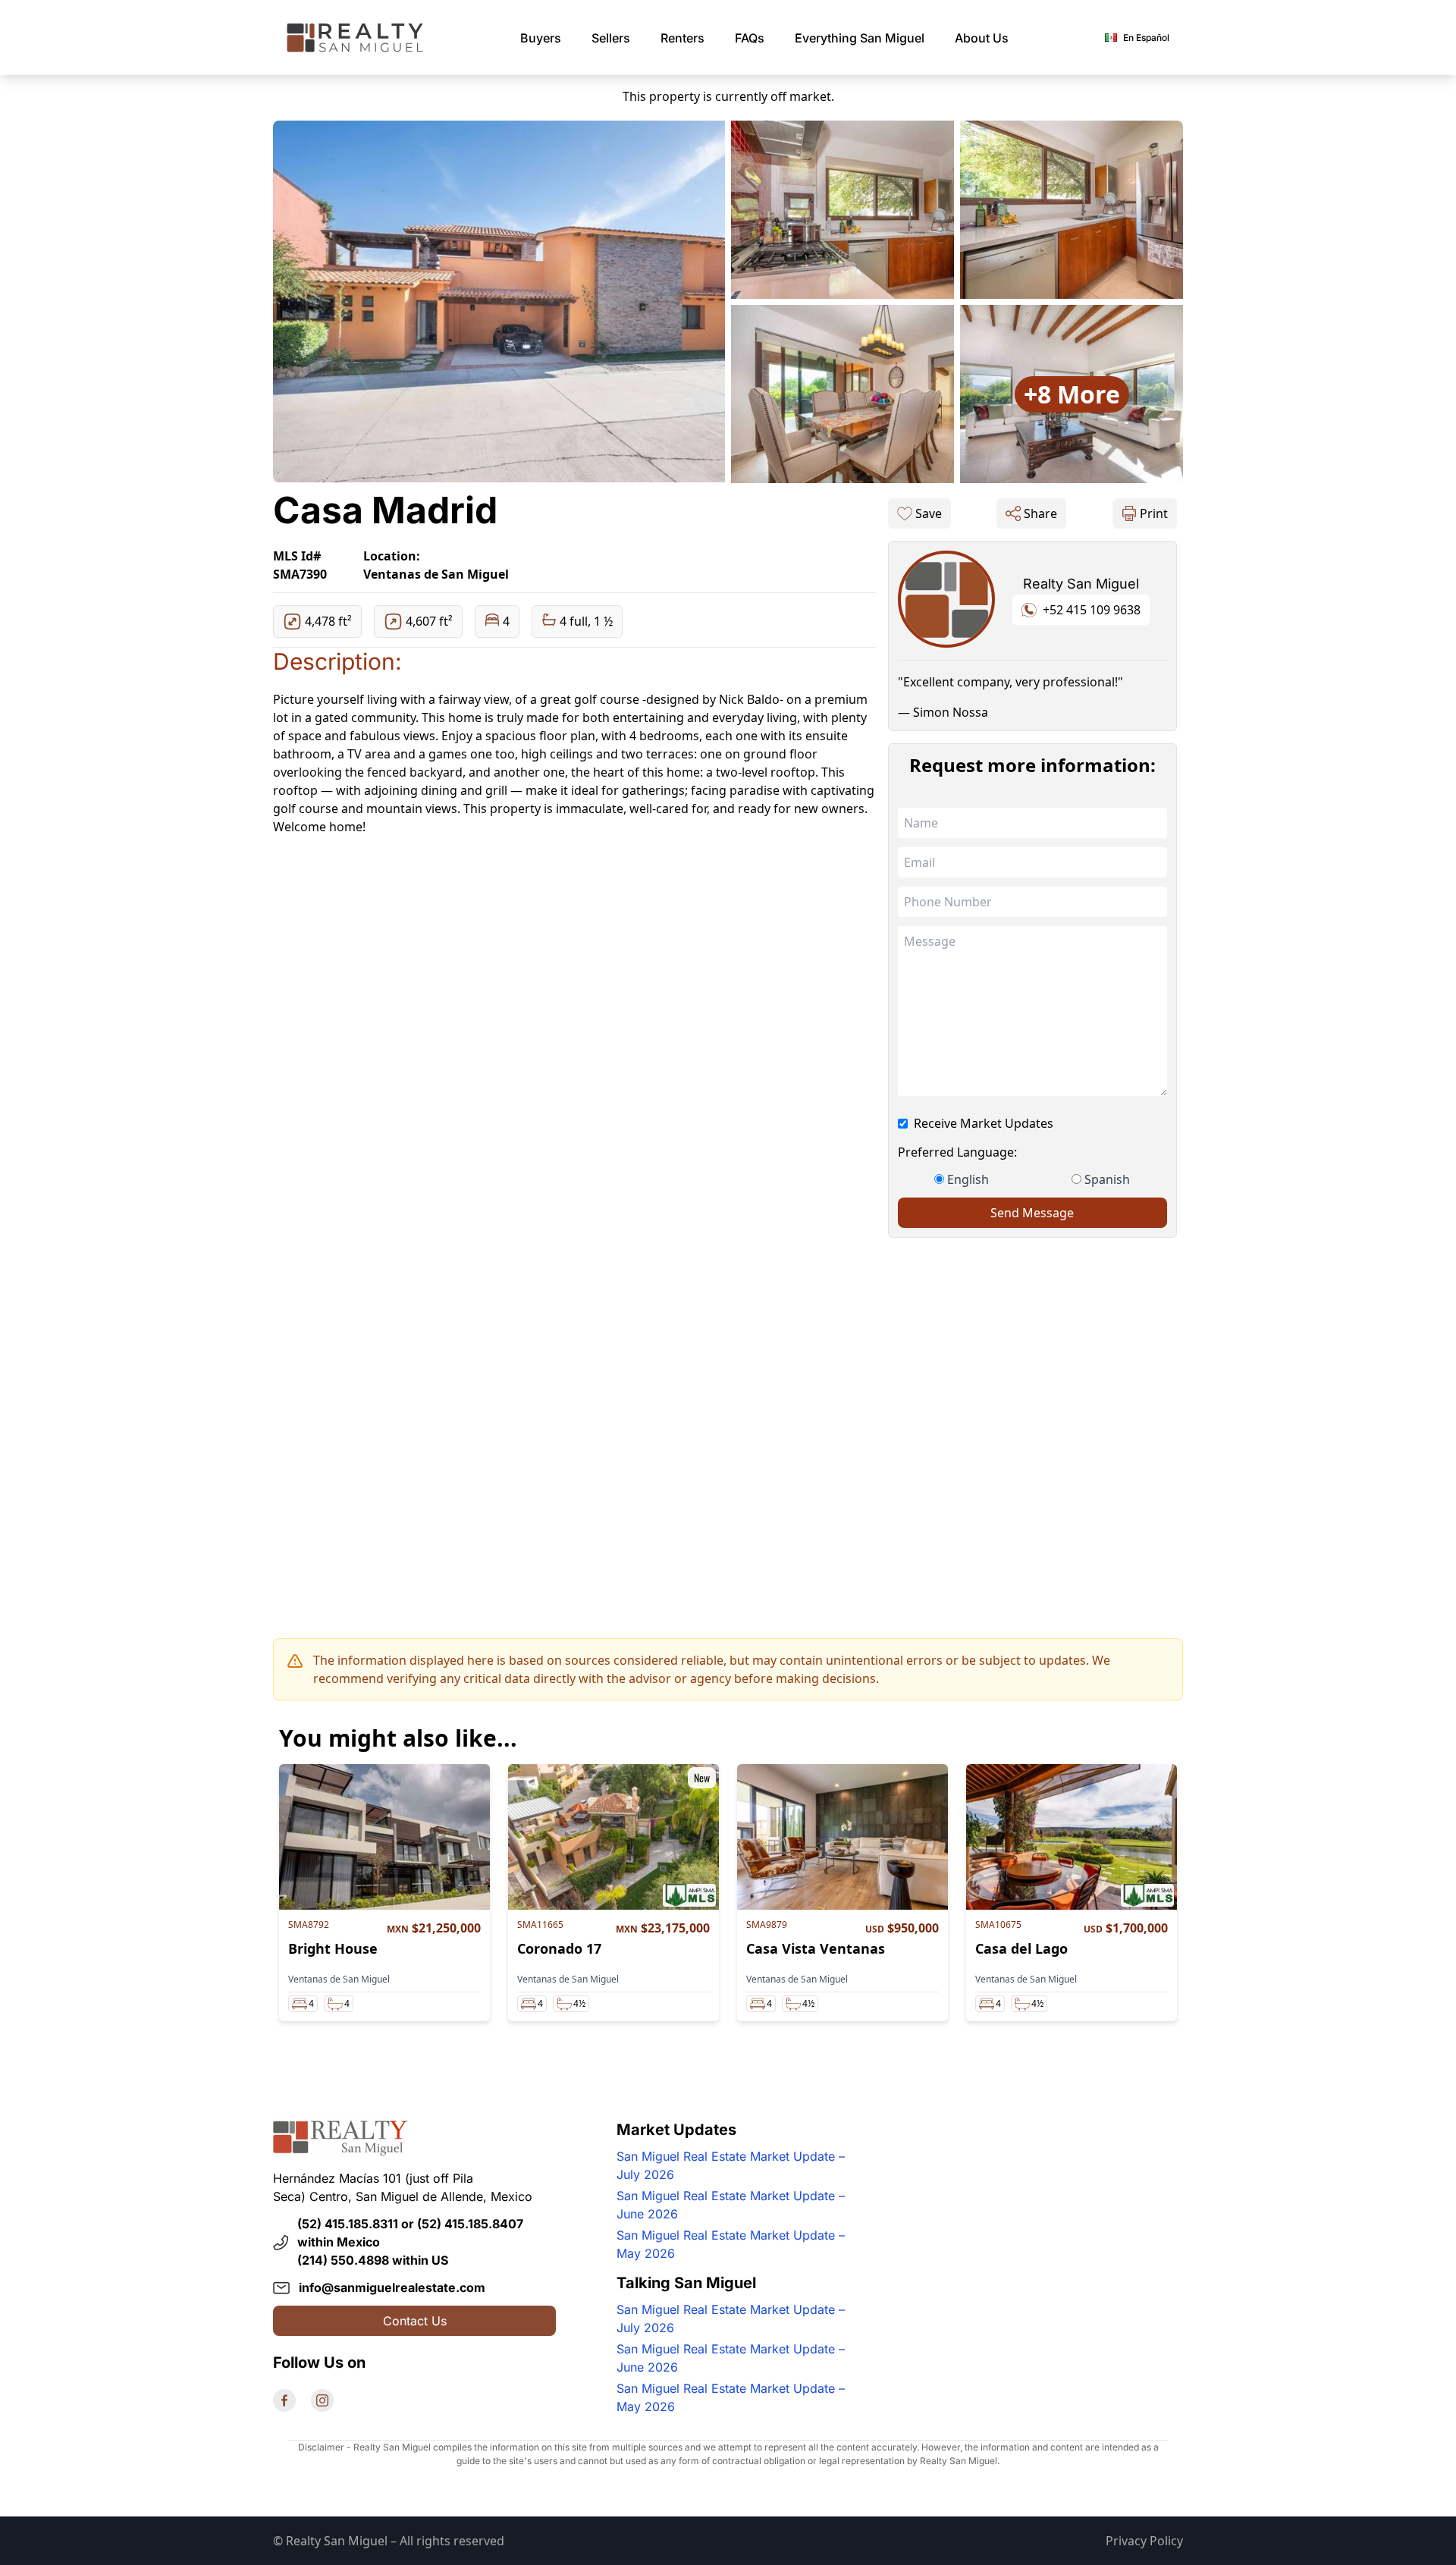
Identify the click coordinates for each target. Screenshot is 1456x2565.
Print (1154, 513)
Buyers (541, 38)
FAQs (750, 38)
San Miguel (860, 38)
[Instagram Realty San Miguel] (322, 2400)
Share (1040, 513)
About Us (982, 38)
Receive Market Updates (984, 1123)
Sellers (611, 38)
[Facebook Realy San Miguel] (284, 2400)
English (968, 1179)
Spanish (1107, 1179)
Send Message (1032, 1213)
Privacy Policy (1144, 2541)
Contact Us (415, 2321)
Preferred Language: (957, 1152)
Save (929, 513)
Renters (682, 38)
